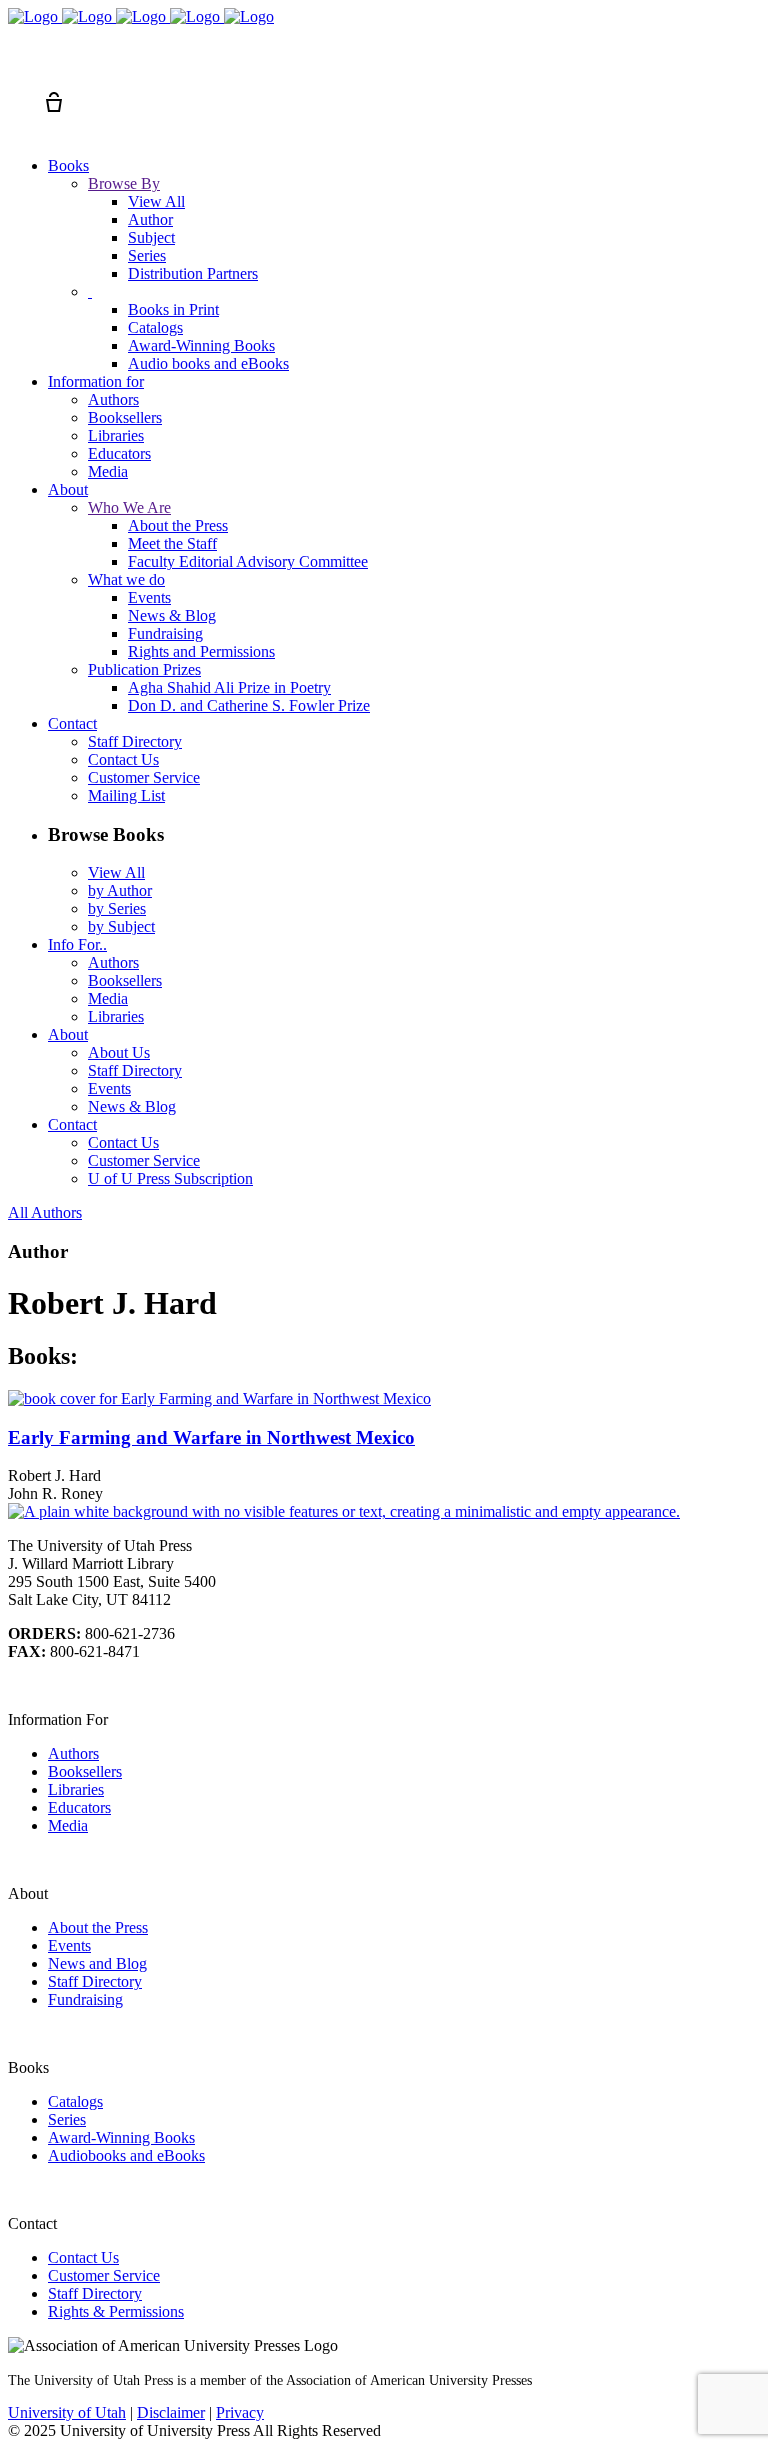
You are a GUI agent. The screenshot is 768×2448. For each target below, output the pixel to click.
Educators (79, 1807)
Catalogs (75, 2101)
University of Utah (67, 2412)
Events (69, 1945)
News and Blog (97, 1963)
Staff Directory (95, 1981)
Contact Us (83, 2257)
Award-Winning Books (121, 2137)
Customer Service (104, 2275)
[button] (18, 66)
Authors (73, 1753)
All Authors (45, 1212)
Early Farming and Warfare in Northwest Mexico (211, 1437)
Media (68, 1825)
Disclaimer (171, 2412)
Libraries (76, 1789)
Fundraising (85, 1999)
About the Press (98, 1927)
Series (67, 2119)
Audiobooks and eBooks (126, 2155)
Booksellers (85, 1771)
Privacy (240, 2412)
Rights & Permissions (116, 2311)
